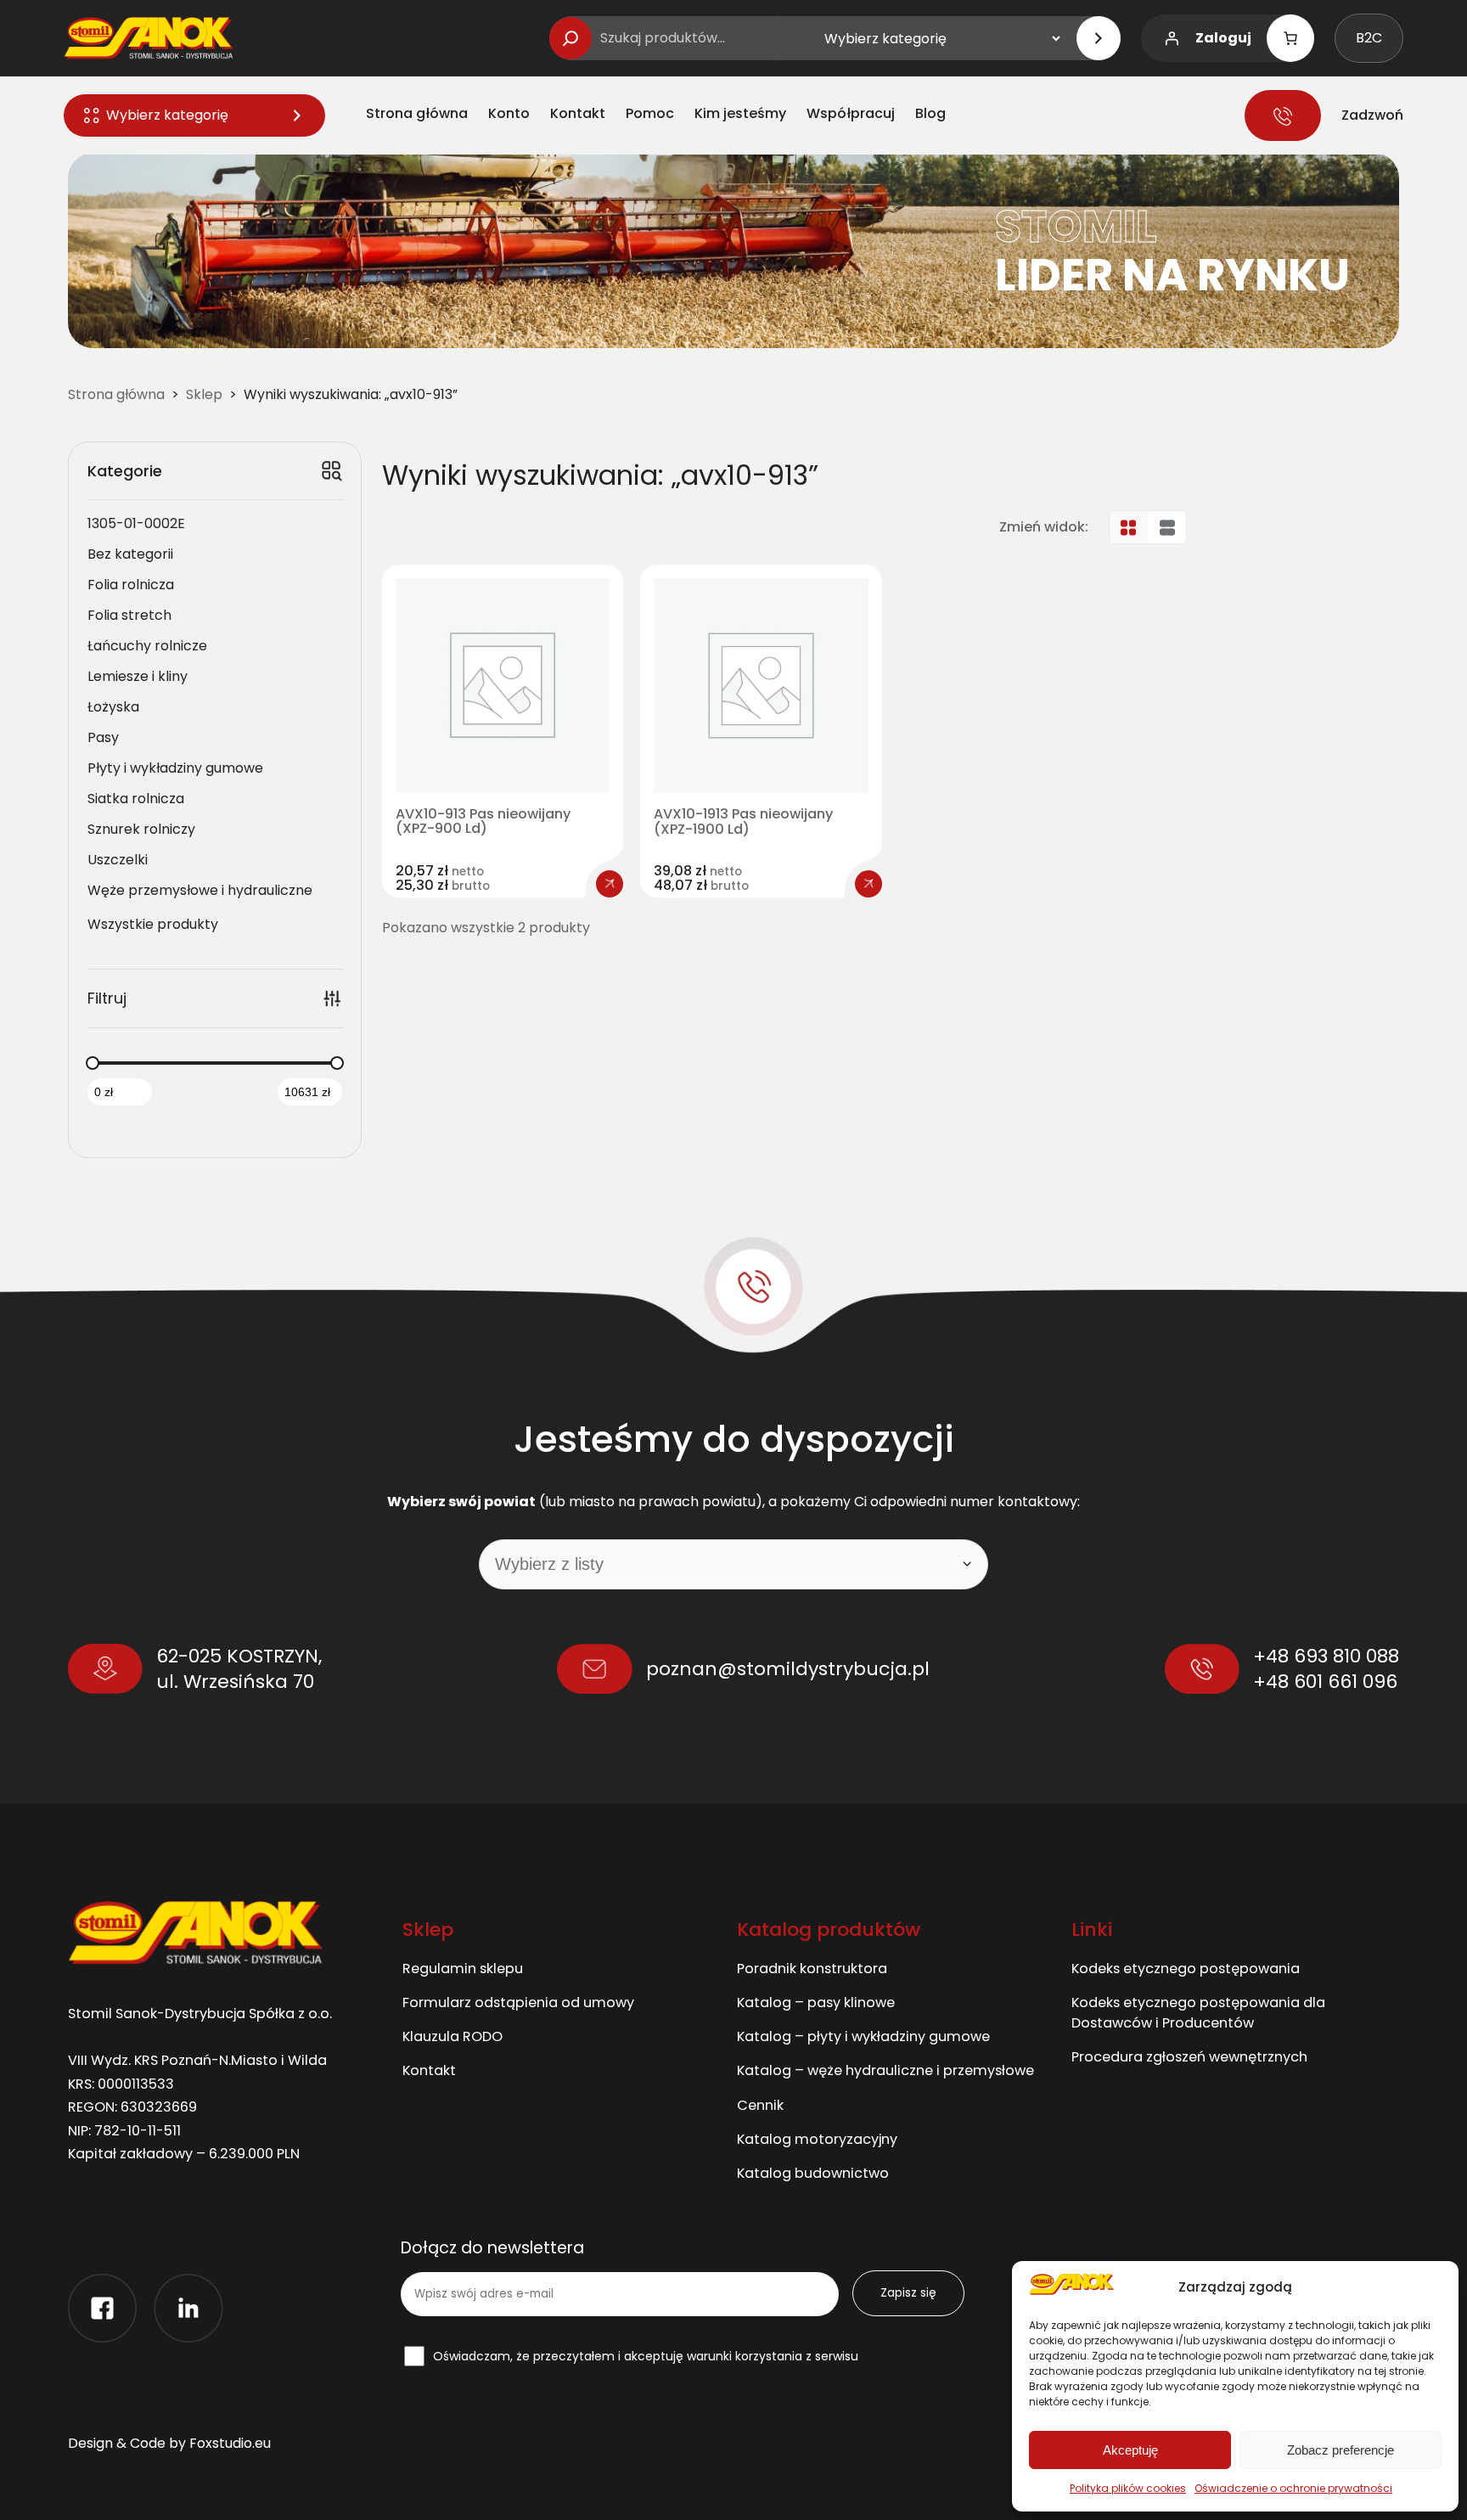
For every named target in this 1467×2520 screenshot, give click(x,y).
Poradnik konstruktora (812, 1969)
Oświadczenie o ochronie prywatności (1293, 2488)
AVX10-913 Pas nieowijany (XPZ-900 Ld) (483, 822)
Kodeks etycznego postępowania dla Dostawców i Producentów (1198, 2013)
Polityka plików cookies (1128, 2488)
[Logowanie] (1172, 38)
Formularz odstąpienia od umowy (518, 2002)
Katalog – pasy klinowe (816, 2002)
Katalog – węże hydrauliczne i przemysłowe (885, 2070)
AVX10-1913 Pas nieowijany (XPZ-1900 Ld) (743, 822)
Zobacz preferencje (1341, 2450)
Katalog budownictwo (813, 2173)
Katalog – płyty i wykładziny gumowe (863, 2036)
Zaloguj (1223, 38)
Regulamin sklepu (463, 1969)
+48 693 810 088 (1326, 1656)
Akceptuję (1130, 2450)
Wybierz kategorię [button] (167, 115)
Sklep (204, 394)
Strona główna (116, 394)
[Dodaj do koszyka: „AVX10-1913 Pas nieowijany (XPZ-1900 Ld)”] (868, 884)
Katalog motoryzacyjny (817, 2139)
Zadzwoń (1372, 115)
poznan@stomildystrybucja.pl (788, 1669)
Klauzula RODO (452, 2036)
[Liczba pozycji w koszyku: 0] (1290, 38)
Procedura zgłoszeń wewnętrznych (1189, 2057)
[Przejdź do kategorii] (1099, 38)
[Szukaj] (570, 38)
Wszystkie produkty (153, 924)
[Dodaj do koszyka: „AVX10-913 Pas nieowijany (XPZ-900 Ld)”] (610, 884)
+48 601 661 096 (1325, 1682)
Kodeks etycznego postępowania (1186, 1969)
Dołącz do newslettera (492, 2249)
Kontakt (429, 2070)
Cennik (760, 2105)
